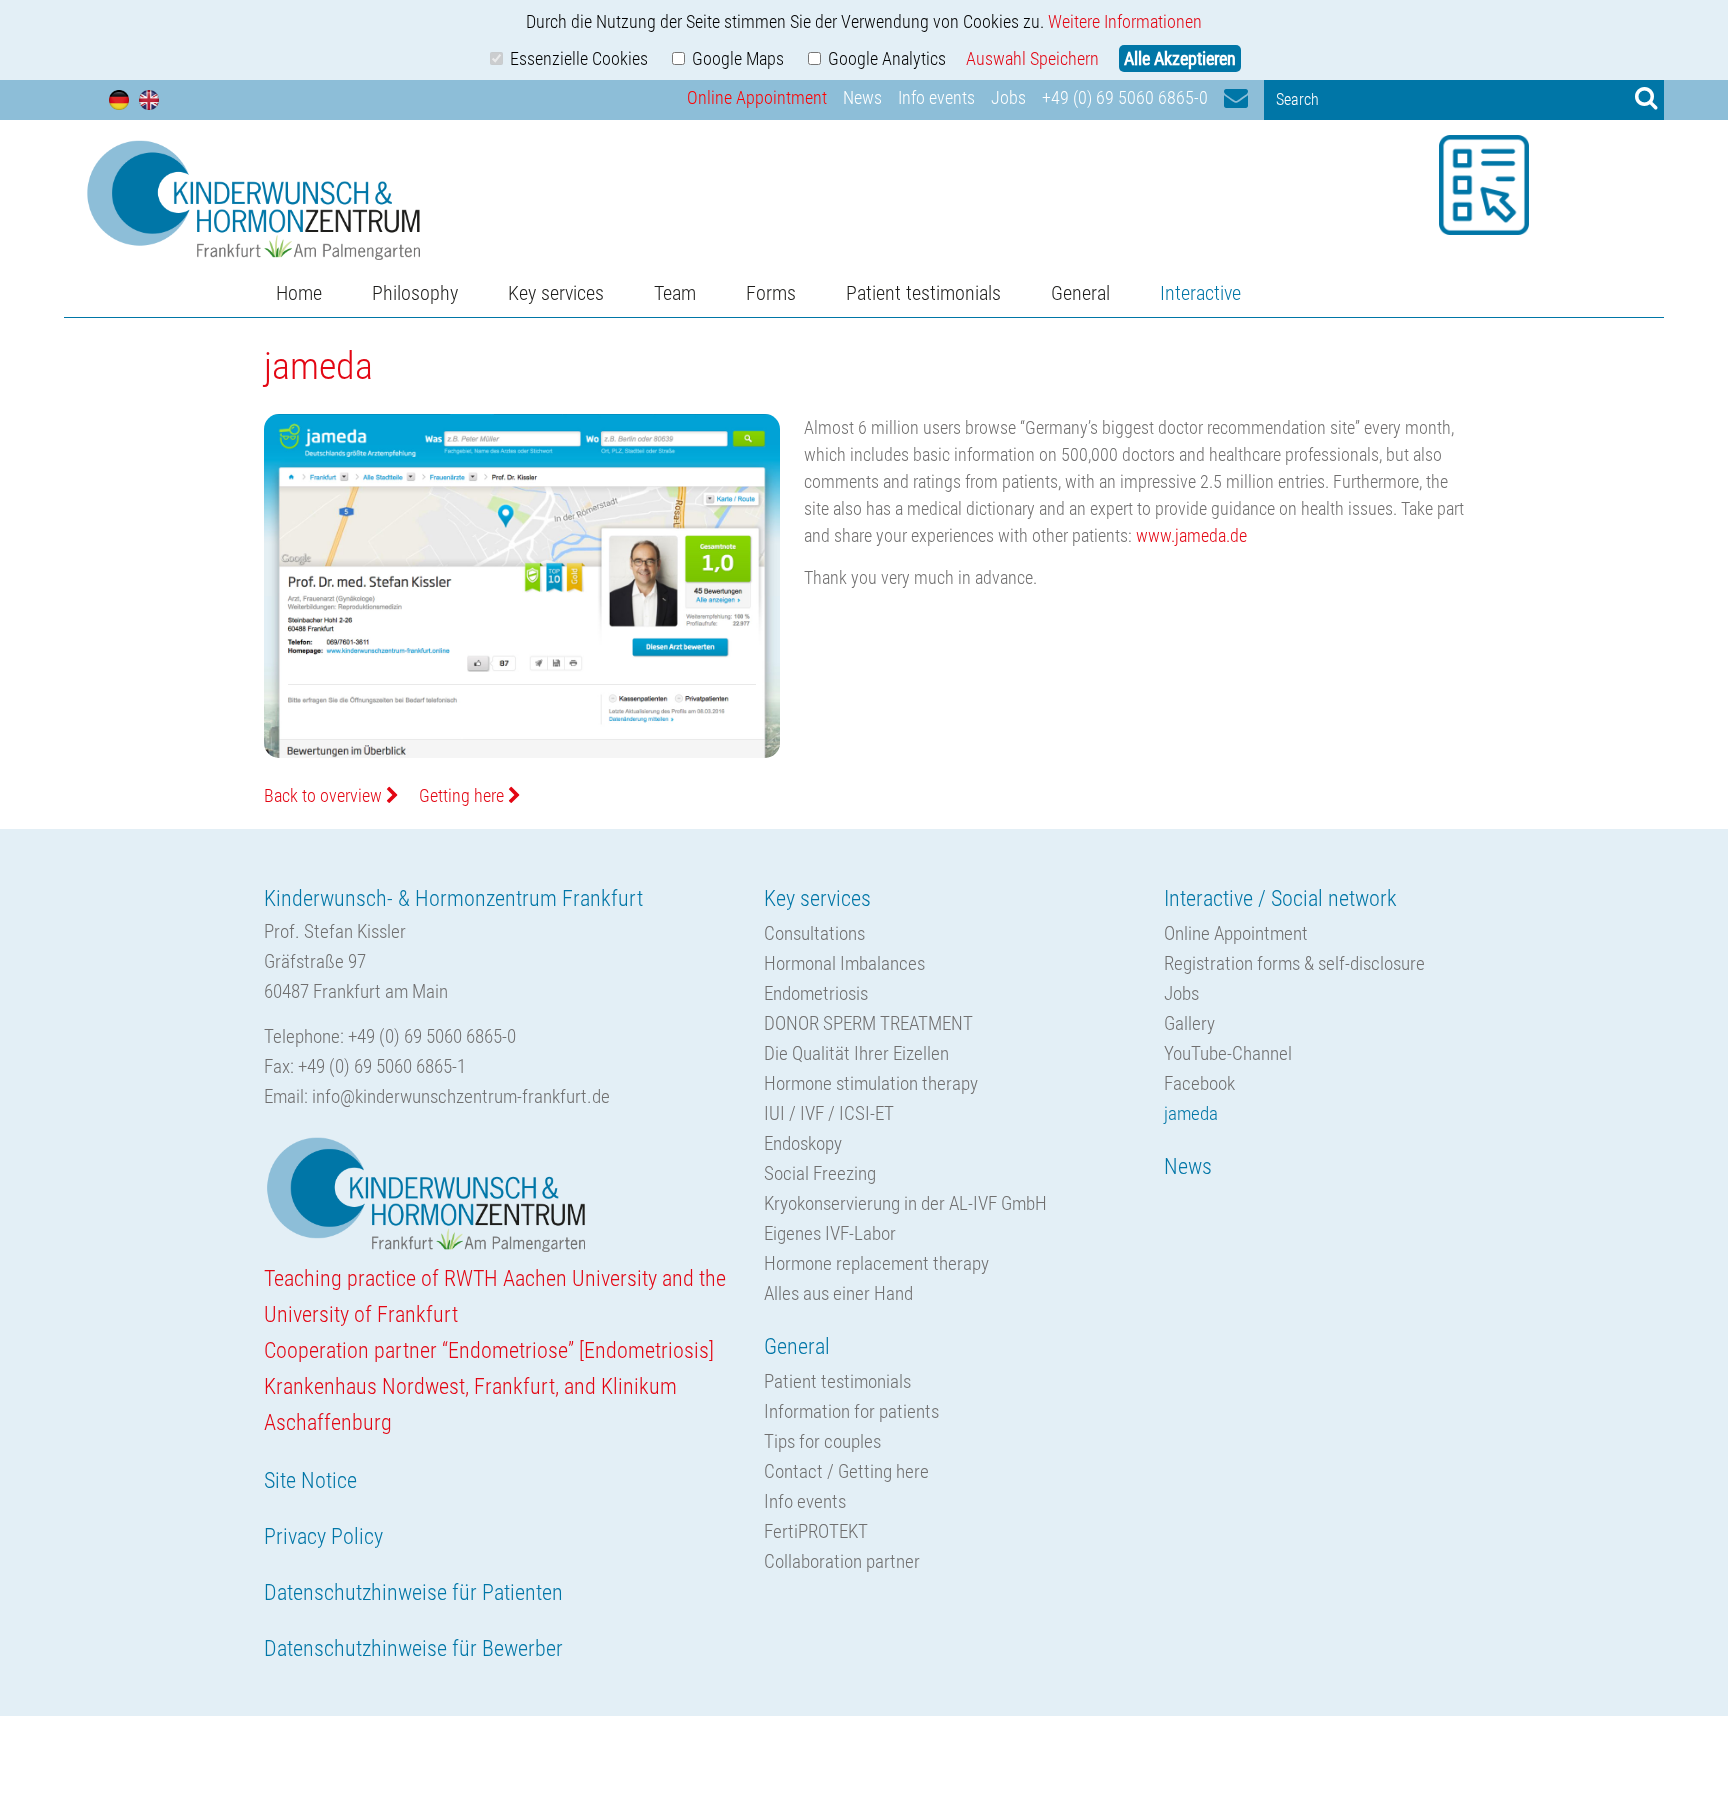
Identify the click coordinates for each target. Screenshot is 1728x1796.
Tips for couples (822, 1441)
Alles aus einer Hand (838, 1293)
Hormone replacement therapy (876, 1263)
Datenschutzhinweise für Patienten (413, 1592)
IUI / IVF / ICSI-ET (829, 1113)
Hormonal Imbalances (844, 963)
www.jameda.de (1191, 535)
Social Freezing (820, 1173)
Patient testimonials (923, 293)
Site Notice (310, 1480)
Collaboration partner (842, 1561)
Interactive (1200, 293)
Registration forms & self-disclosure (1294, 963)
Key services (556, 293)
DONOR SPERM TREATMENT (868, 1023)
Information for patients (851, 1411)
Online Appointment (757, 97)
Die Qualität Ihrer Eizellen (856, 1053)
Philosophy (415, 293)
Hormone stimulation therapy (871, 1083)
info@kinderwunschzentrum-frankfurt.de (461, 1096)
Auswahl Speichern (1032, 58)
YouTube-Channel (1228, 1053)
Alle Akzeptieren (1180, 58)
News (862, 97)
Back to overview (325, 795)
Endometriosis (816, 993)
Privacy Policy (323, 1536)
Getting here (463, 795)
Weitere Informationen (1125, 21)
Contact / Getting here (846, 1471)
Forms (771, 293)
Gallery (1189, 1023)
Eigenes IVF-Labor (830, 1233)
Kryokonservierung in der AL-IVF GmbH (905, 1203)
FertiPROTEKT (816, 1531)
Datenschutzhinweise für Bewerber (413, 1648)
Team (675, 293)
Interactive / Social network (1280, 898)
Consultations (814, 933)
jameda (1191, 1113)
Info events (936, 97)
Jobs (1008, 97)
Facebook (1199, 1083)
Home (299, 293)
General (1080, 293)
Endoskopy (803, 1143)
